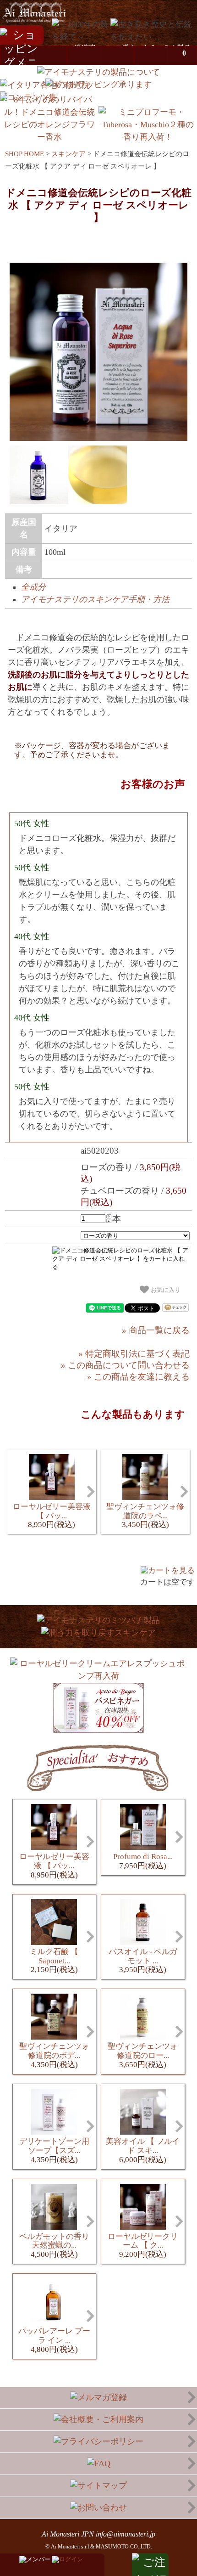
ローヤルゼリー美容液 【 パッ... (52, 1516)
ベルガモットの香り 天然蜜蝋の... (54, 2246)
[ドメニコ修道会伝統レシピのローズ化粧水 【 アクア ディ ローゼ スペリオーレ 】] (98, 438)
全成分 (33, 587)
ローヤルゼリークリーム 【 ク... (143, 2246)
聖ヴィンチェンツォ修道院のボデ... (54, 2055)
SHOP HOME (25, 154)
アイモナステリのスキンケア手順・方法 (95, 599)
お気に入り (165, 1290)
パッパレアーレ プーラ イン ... (54, 2340)
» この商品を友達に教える (138, 1377)
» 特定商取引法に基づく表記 (134, 1354)
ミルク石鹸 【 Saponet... (54, 1961)
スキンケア (68, 154)
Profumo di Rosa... (143, 1861)
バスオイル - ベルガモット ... (143, 1961)
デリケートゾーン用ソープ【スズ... (54, 2150)
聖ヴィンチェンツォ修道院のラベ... (145, 1516)
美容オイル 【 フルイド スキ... (143, 2150)
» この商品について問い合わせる (125, 1365)
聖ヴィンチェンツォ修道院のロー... (143, 2055)
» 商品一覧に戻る (156, 1330)
